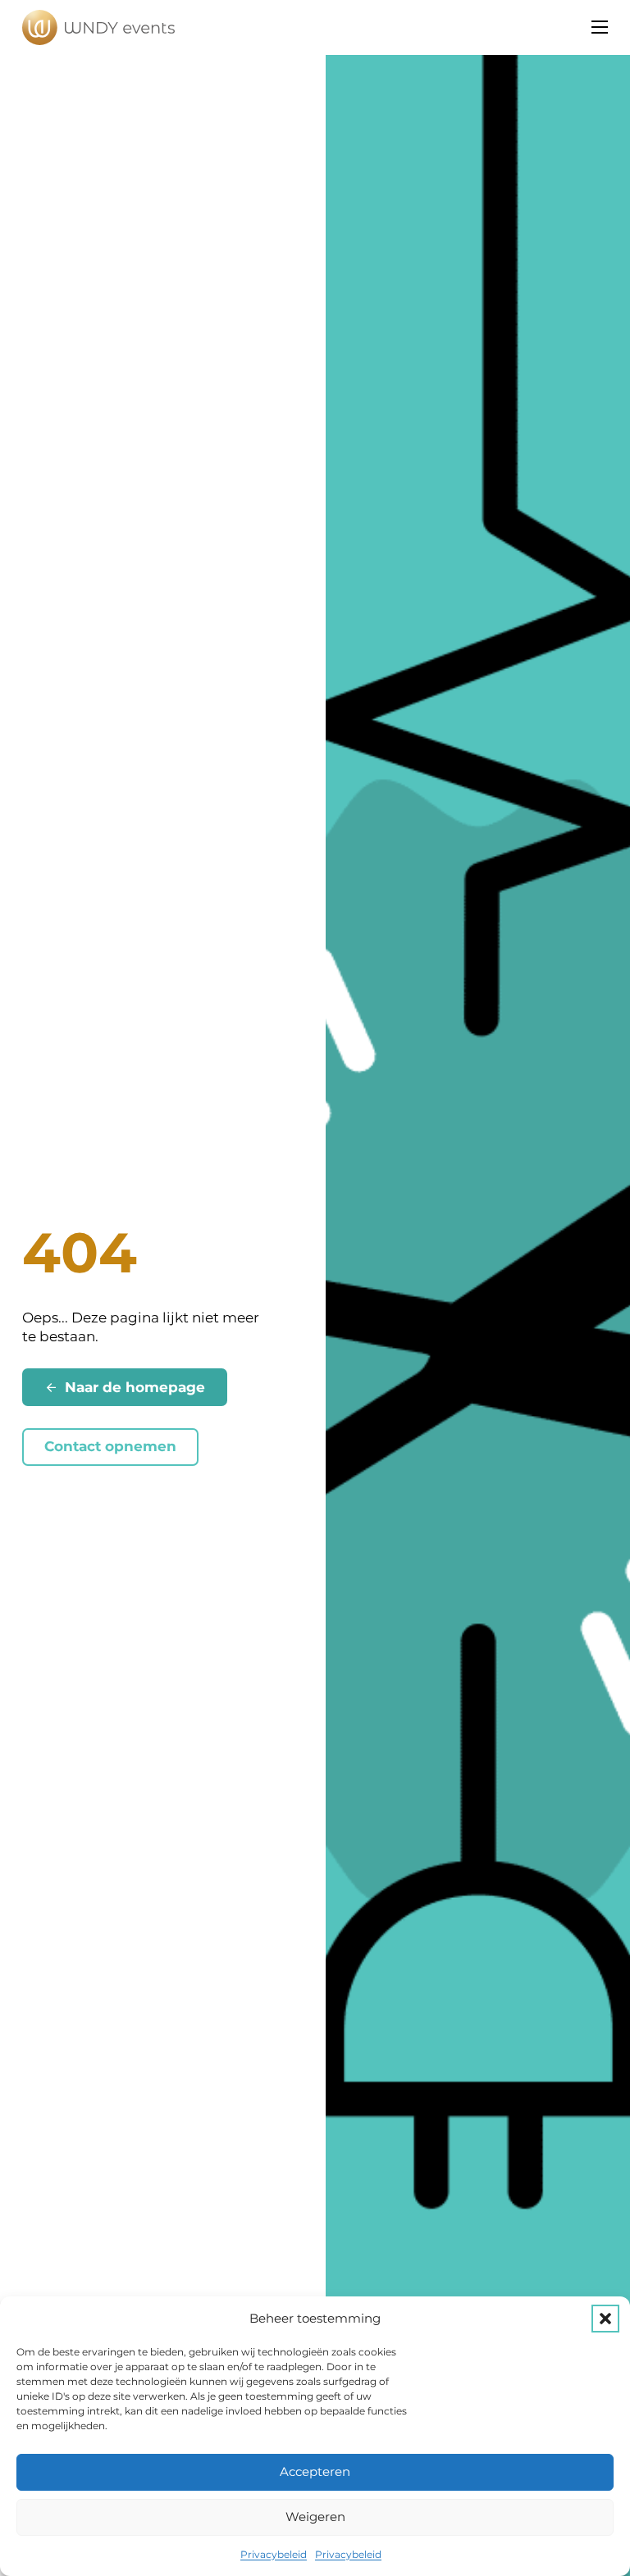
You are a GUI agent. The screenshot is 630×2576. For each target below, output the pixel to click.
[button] (605, 2319)
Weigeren (315, 2517)
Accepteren (315, 2471)
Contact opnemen (110, 1446)
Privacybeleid (274, 2554)
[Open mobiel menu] (600, 27)
